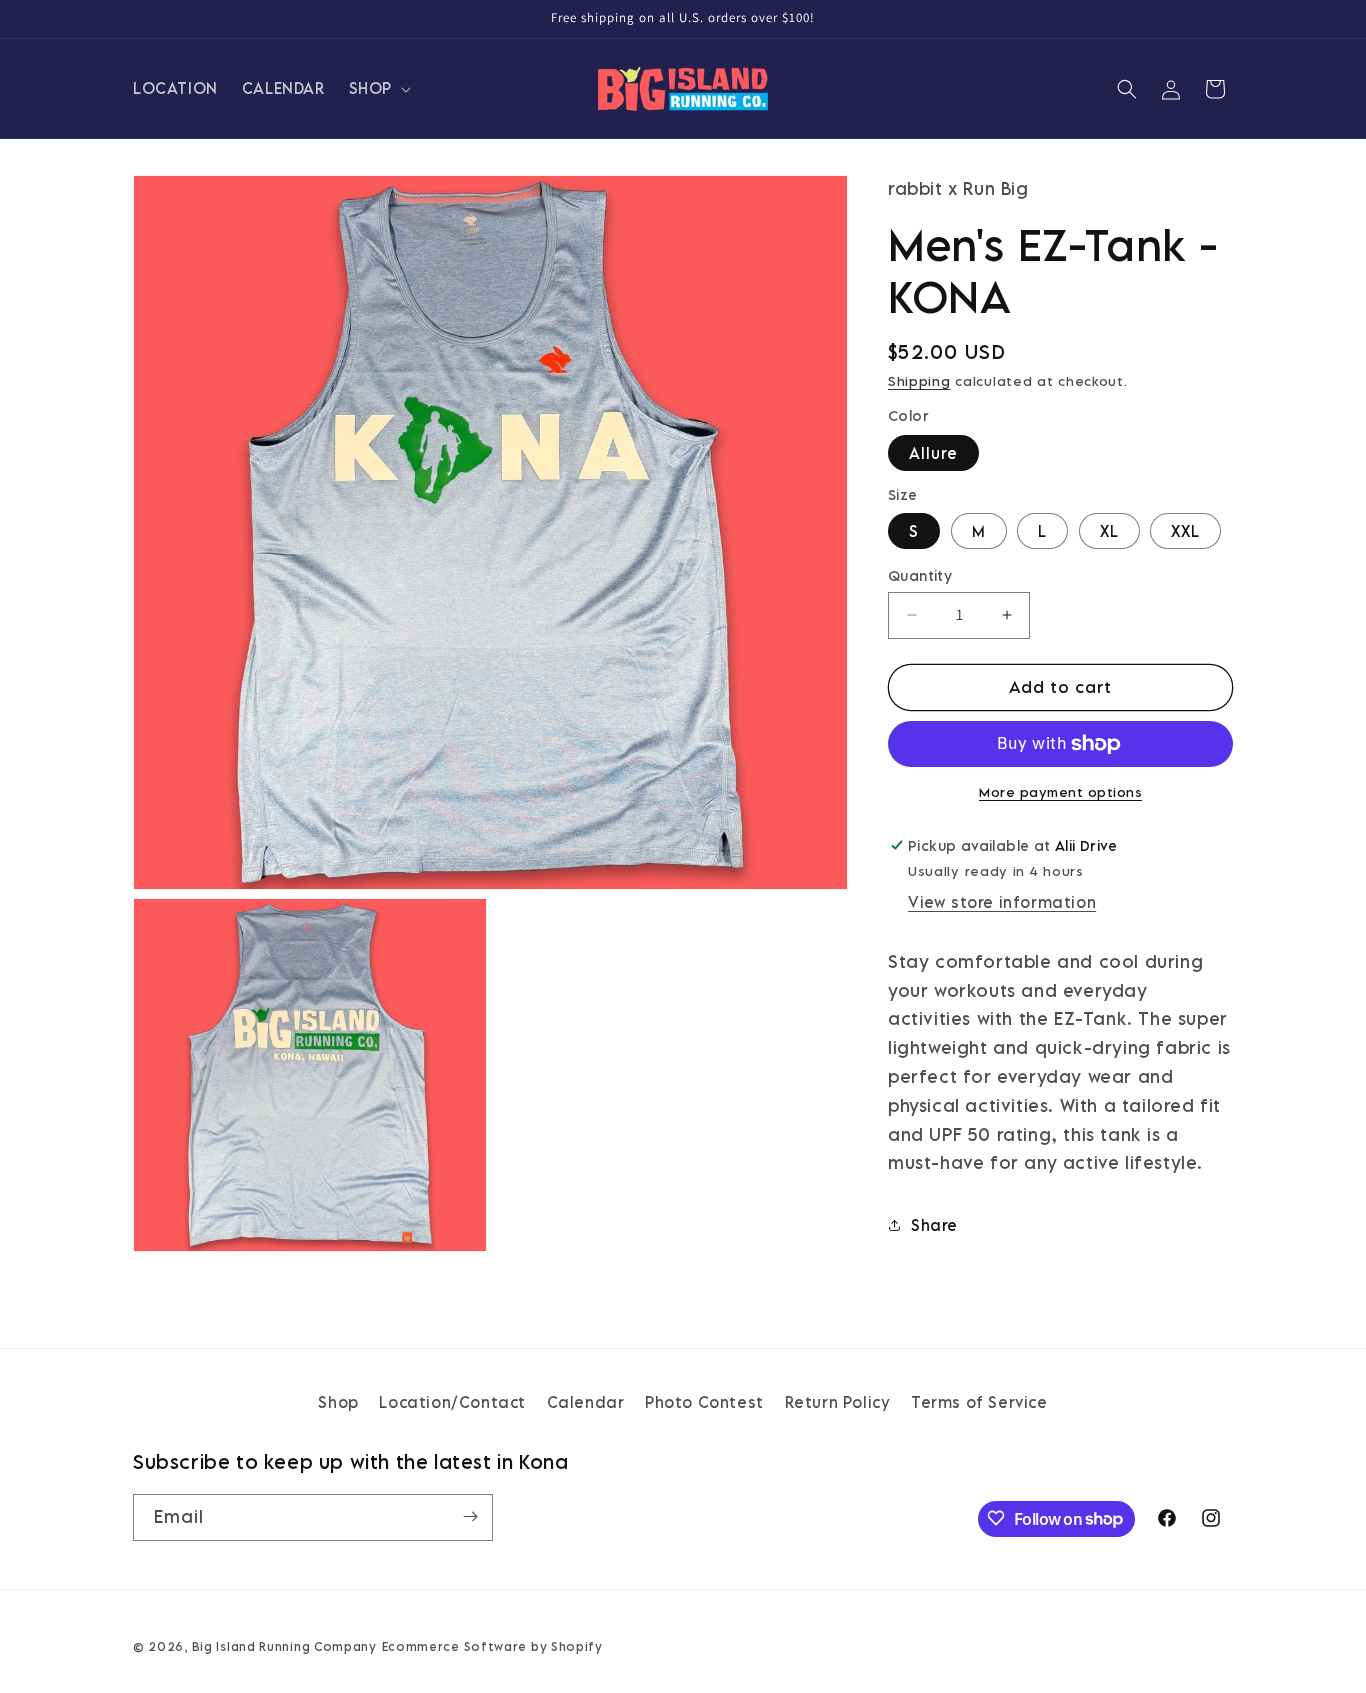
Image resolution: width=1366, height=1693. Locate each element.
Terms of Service (979, 1402)
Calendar (586, 1402)
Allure (933, 453)
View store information (1002, 902)
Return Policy (838, 1402)
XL (1109, 531)
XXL (1185, 531)
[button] (378, 88)
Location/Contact (452, 1402)
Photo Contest (704, 1402)
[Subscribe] (470, 1516)
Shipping (919, 381)
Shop (338, 1402)
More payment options (1060, 792)
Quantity (920, 575)
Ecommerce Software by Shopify (492, 1646)
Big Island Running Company (284, 1646)
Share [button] (934, 1225)
